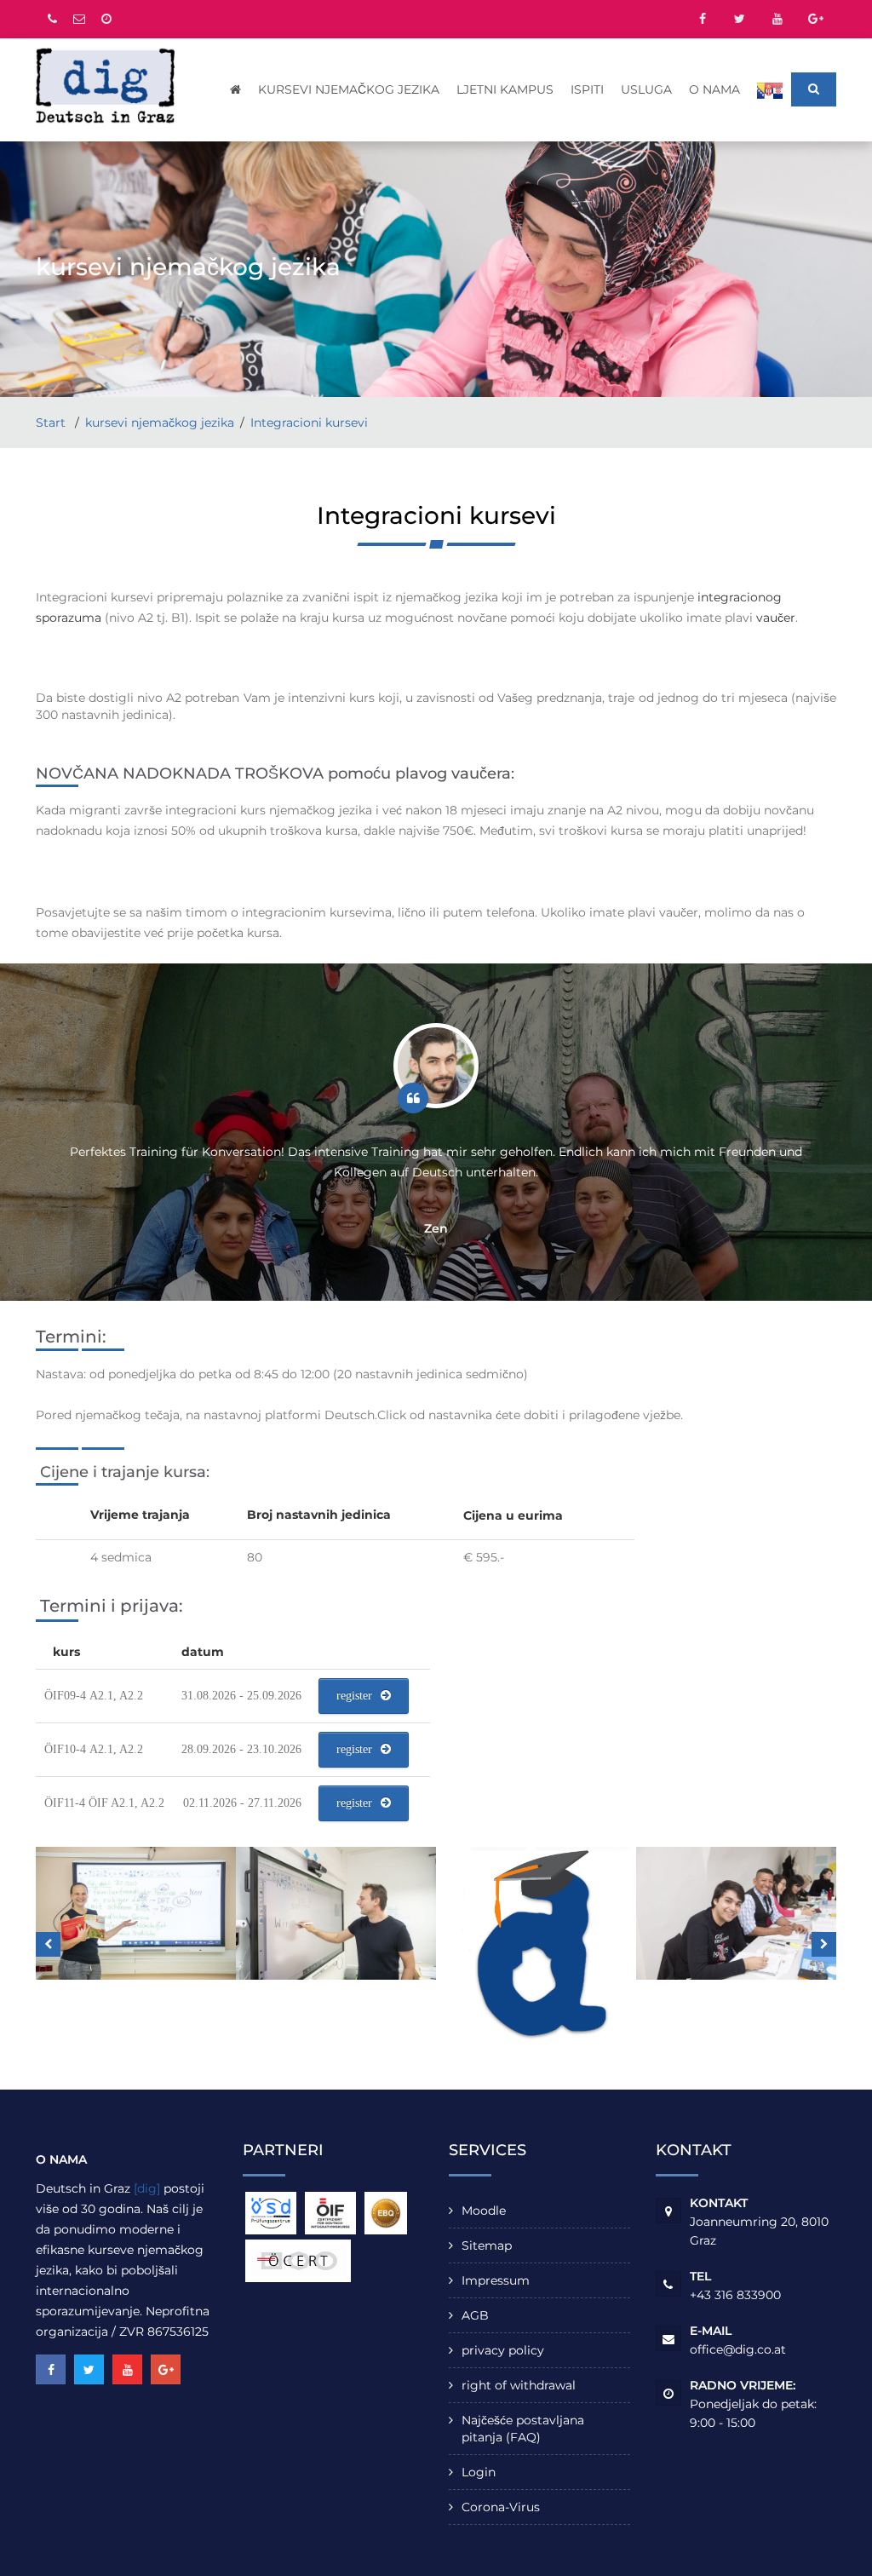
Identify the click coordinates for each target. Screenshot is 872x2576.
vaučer (776, 618)
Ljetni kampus (505, 89)
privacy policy (503, 2350)
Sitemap (487, 2245)
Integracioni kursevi (309, 423)
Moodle (484, 2211)
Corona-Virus (501, 2507)
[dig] (147, 2188)
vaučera (481, 773)
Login (479, 2472)
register (354, 1696)
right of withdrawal (519, 2385)
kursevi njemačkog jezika (349, 89)
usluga (646, 89)
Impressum (496, 2280)
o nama (714, 89)
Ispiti (587, 89)
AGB (475, 2315)
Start (52, 423)
